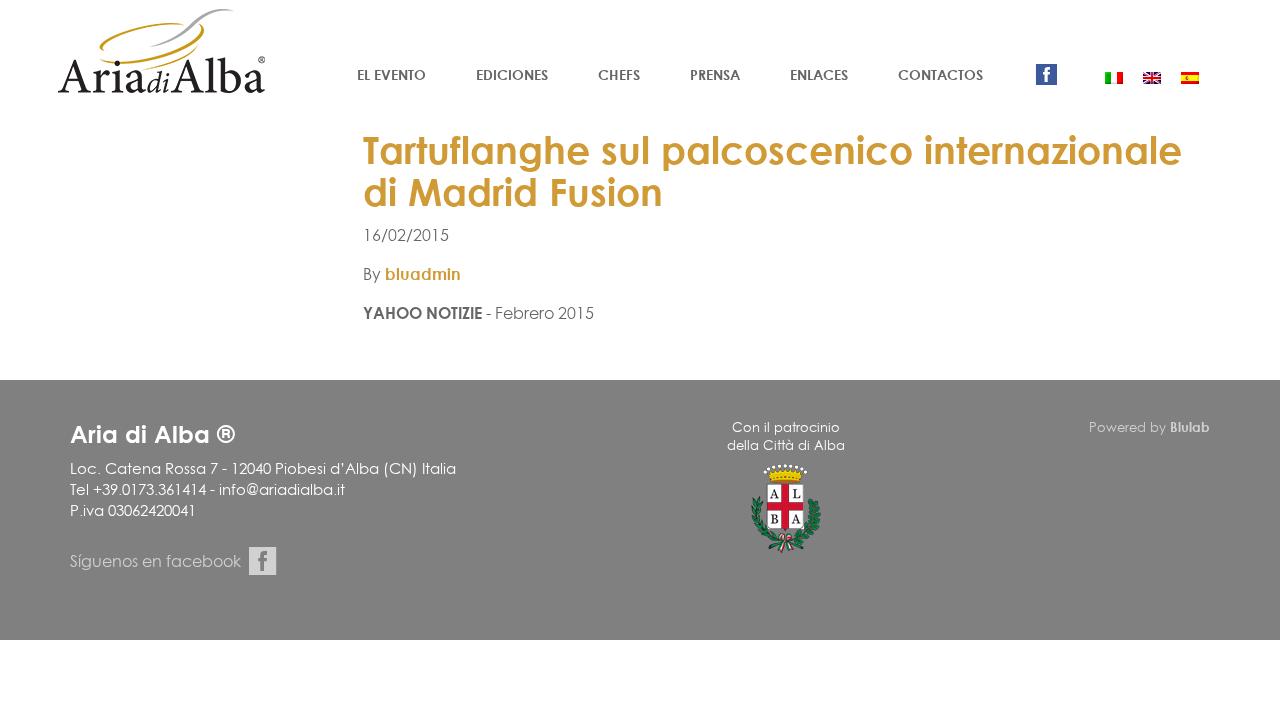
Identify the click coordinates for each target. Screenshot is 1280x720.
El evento (391, 74)
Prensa (715, 74)
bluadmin (423, 274)
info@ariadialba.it (282, 489)
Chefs (619, 74)
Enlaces (819, 74)
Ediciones (512, 74)
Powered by (1149, 427)
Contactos (940, 74)
